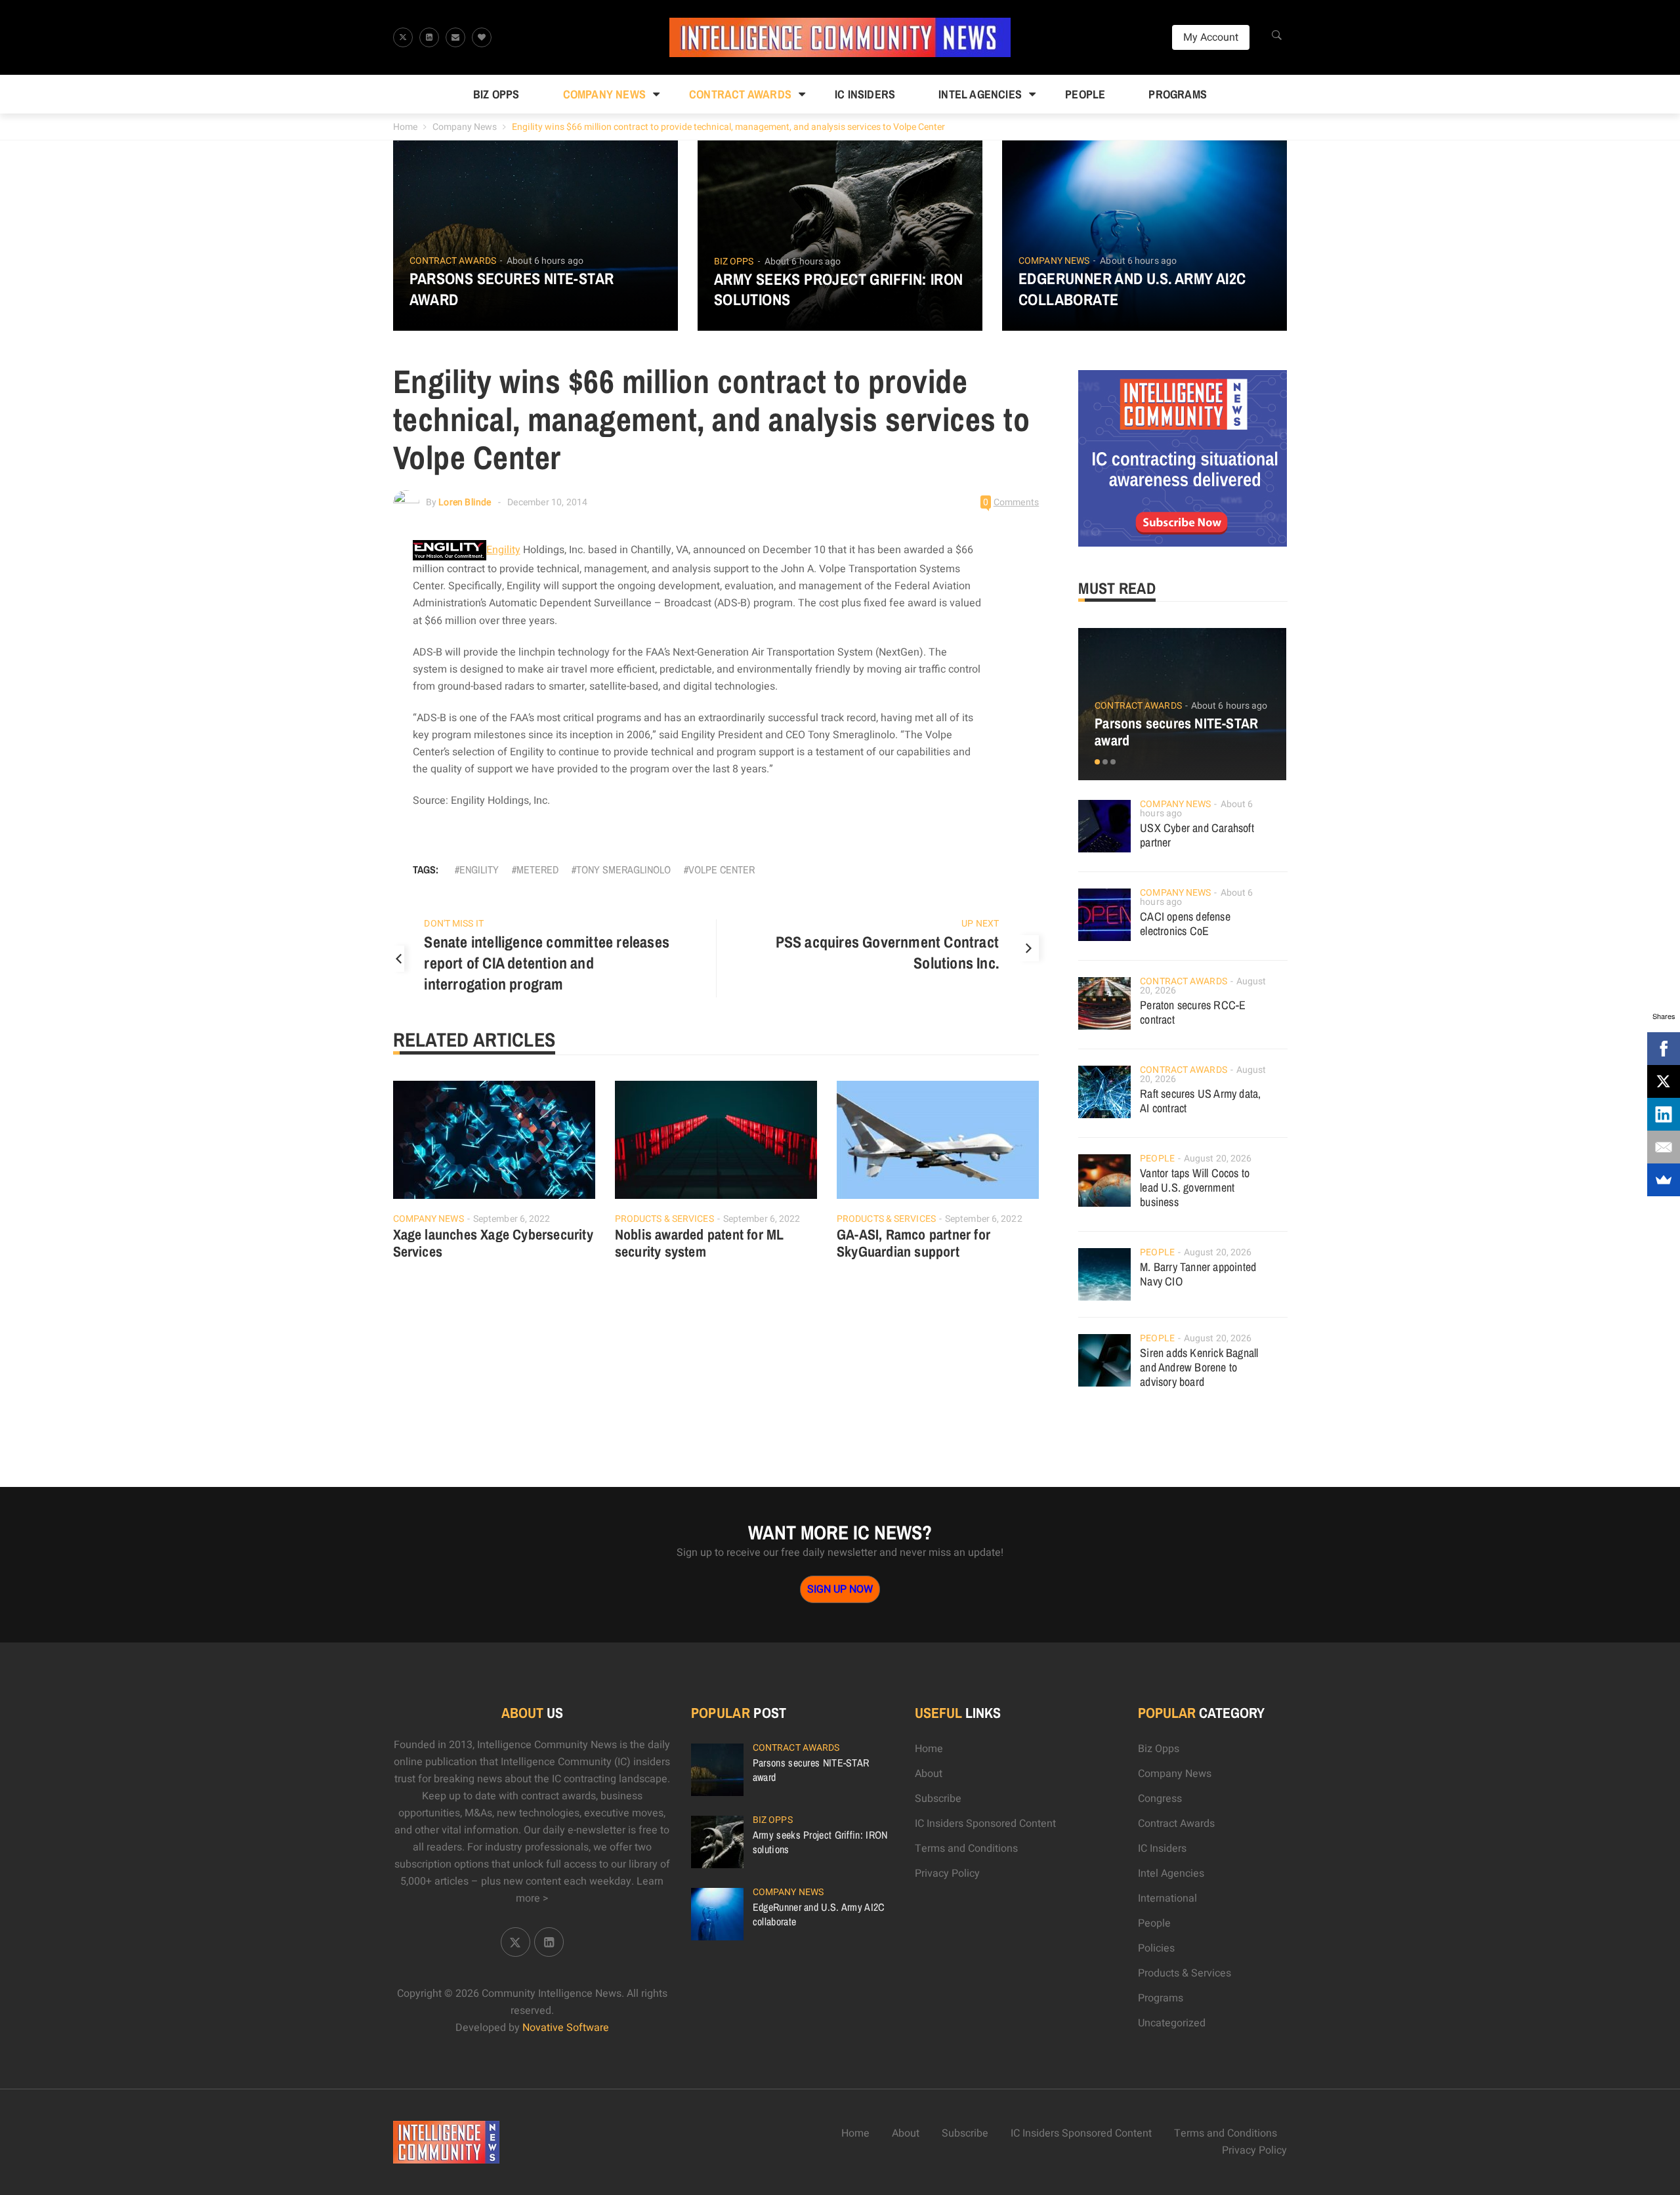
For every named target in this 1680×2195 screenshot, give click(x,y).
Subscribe (938, 1799)
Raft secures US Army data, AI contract (1200, 1101)
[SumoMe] (1664, 1180)
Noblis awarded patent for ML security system (700, 1243)
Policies (1156, 1948)
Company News (604, 94)
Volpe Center (722, 869)
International (1167, 1898)
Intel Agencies (980, 94)
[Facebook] (1664, 1049)
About (929, 1774)
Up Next (980, 924)
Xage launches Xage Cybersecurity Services (493, 1243)
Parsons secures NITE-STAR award (512, 289)
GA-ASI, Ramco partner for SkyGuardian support (913, 1243)
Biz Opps (496, 94)
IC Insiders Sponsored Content (985, 1824)
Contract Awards (740, 94)
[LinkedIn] (1664, 1114)
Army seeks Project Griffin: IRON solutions (839, 289)
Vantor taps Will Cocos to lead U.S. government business (1195, 1187)
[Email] (1664, 1147)
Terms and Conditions (966, 1849)
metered (537, 869)
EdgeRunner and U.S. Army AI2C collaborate (1132, 289)
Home (405, 127)
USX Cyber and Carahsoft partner (1197, 835)
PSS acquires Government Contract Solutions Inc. (887, 952)
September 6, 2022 (512, 1219)
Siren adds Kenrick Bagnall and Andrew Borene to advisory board (1199, 1367)
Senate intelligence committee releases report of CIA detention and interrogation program (547, 963)
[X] (1664, 1081)
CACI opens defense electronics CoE (1185, 924)
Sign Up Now (840, 1589)
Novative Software (566, 2028)
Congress (1160, 1799)
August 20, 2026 (1218, 1159)
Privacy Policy (947, 1873)
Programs (1178, 94)
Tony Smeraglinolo (623, 869)
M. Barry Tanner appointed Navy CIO (1198, 1274)
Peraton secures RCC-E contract (1193, 1012)
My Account (1211, 37)
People (1085, 94)
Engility (503, 550)
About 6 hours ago (545, 261)
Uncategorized (1172, 2023)
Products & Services (664, 1219)
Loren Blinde (465, 502)
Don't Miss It (453, 924)
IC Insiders (865, 94)
